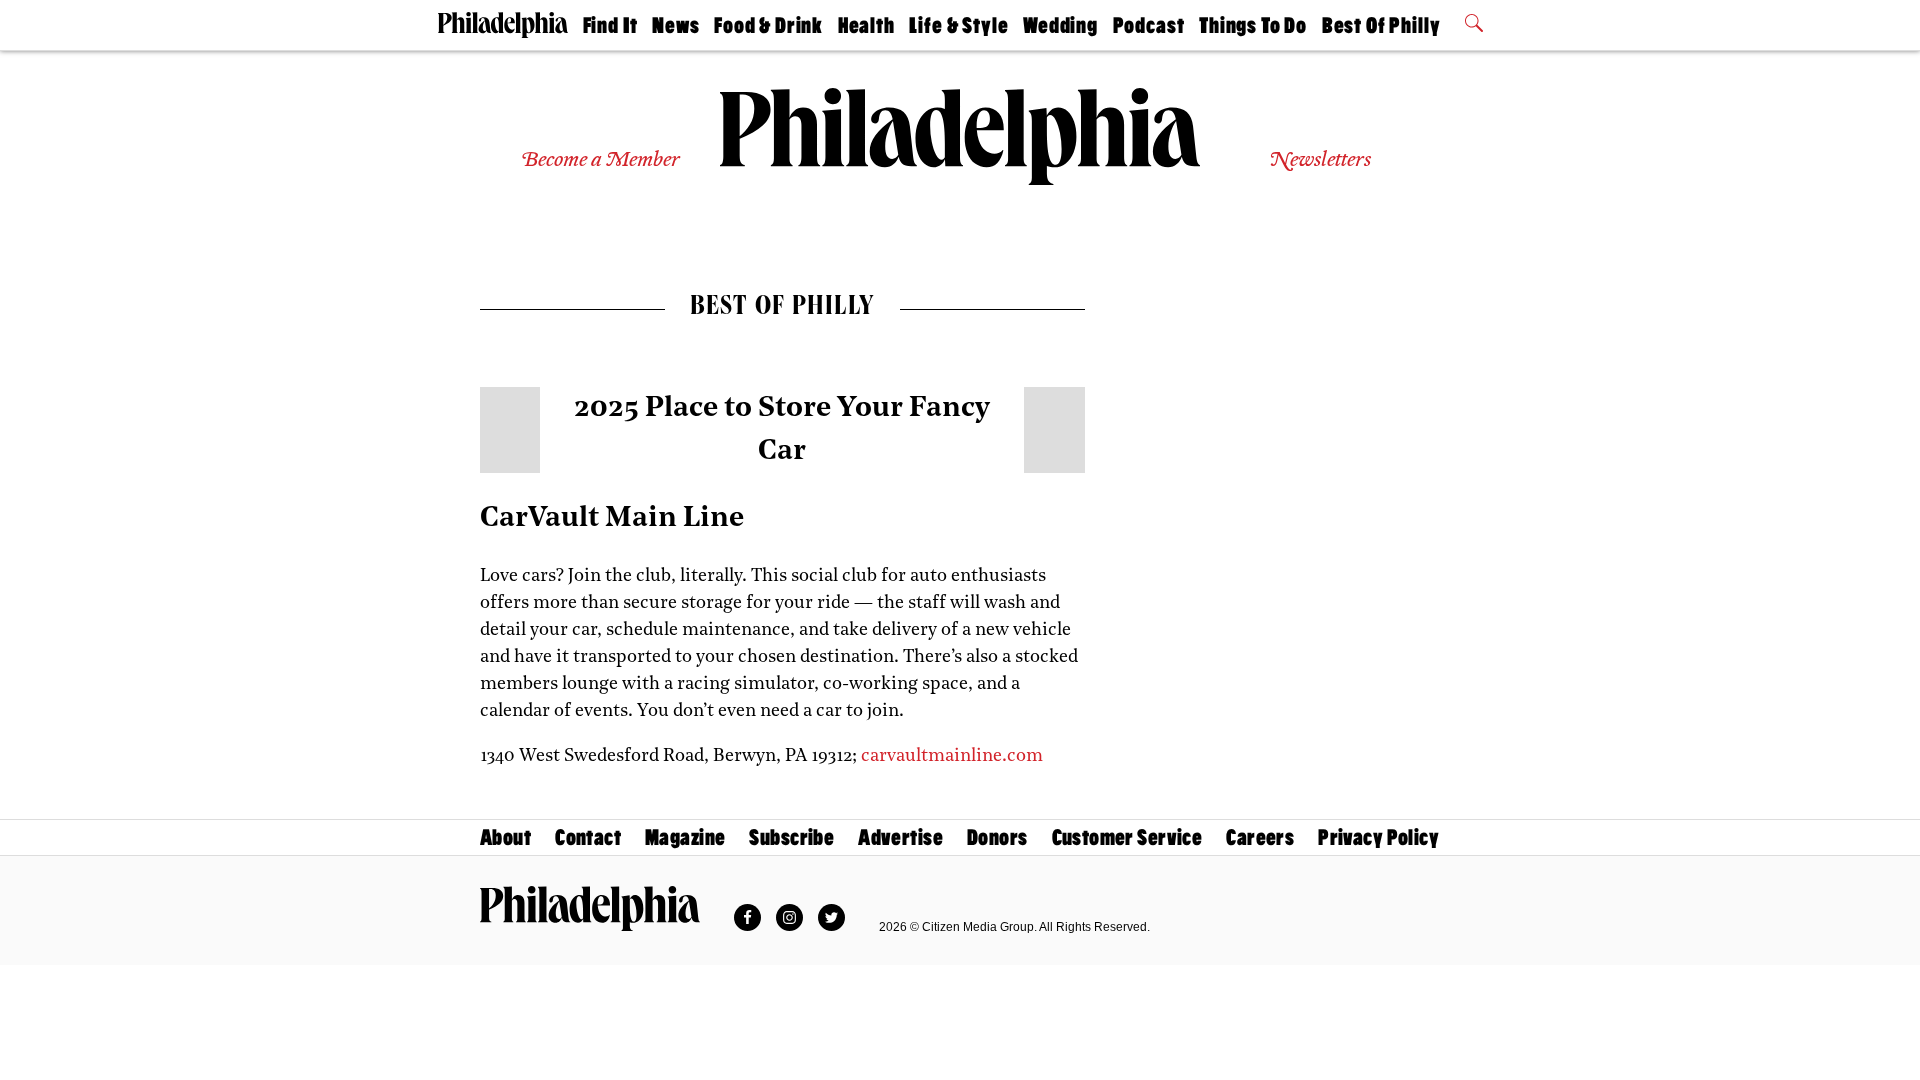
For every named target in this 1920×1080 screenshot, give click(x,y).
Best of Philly (1381, 25)
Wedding (1060, 25)
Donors (997, 837)
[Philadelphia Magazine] (590, 908)
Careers (1260, 837)
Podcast (1149, 25)
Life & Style (958, 25)
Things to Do (1253, 25)
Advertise (900, 837)
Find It (610, 25)
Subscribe (791, 837)
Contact (588, 837)
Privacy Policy (1378, 837)
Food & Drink (768, 25)
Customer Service (1127, 837)
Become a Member (600, 160)
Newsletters (1320, 160)
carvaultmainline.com (952, 757)
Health (866, 25)
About (505, 837)
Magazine (685, 837)
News (675, 25)
